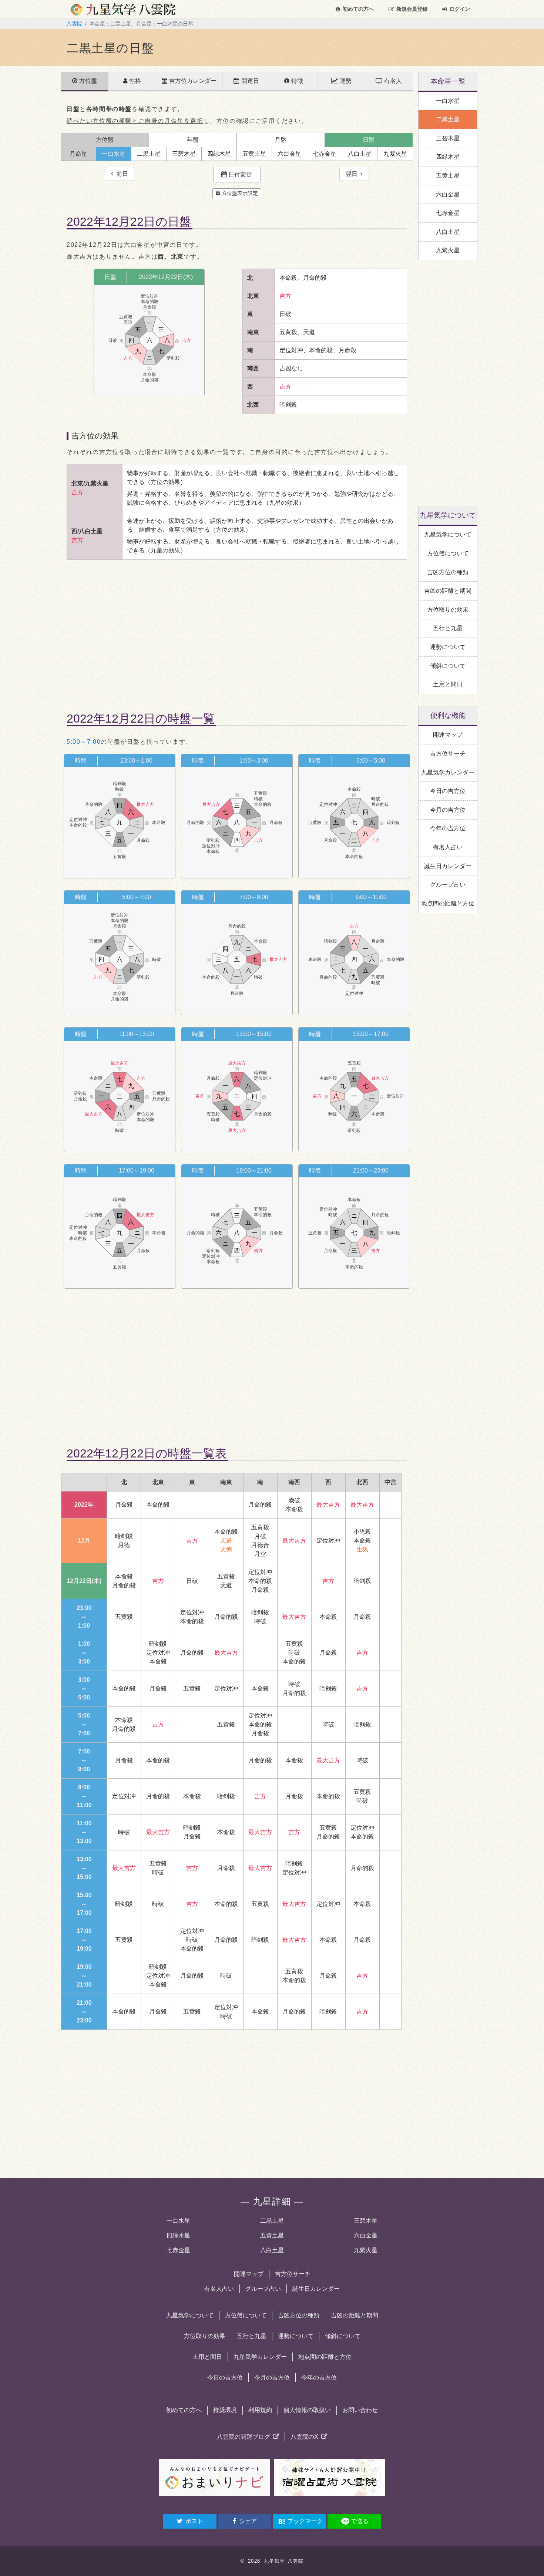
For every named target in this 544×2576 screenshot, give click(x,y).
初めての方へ (358, 9)
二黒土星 (272, 2221)
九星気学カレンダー (260, 2357)
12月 (84, 1541)
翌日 (353, 174)
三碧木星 (366, 2221)
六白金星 (366, 2235)
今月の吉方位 (272, 2377)
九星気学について (190, 2315)
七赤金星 (178, 2250)
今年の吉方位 (319, 2377)
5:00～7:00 (84, 742)
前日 (121, 174)
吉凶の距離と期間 (355, 2315)
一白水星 (178, 2221)
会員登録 (412, 9)
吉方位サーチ (293, 2274)
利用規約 (260, 2410)
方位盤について (246, 2315)
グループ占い (263, 2289)
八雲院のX (306, 2437)
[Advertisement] (237, 629)
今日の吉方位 (225, 2377)
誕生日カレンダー (316, 2289)
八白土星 (272, 2250)
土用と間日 (207, 2357)
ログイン (460, 9)
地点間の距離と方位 (325, 2357)
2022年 (84, 1505)
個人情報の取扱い (307, 2410)
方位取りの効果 (205, 2336)
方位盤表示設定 (239, 193)
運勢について (296, 2336)
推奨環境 (225, 2410)
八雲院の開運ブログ (245, 2437)
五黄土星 (272, 2235)
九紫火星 (366, 2250)
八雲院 (74, 24)
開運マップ (249, 2274)
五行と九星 (252, 2336)
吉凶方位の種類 (299, 2315)
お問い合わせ (360, 2410)
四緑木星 (178, 2235)
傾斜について (343, 2336)
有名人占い (219, 2289)
